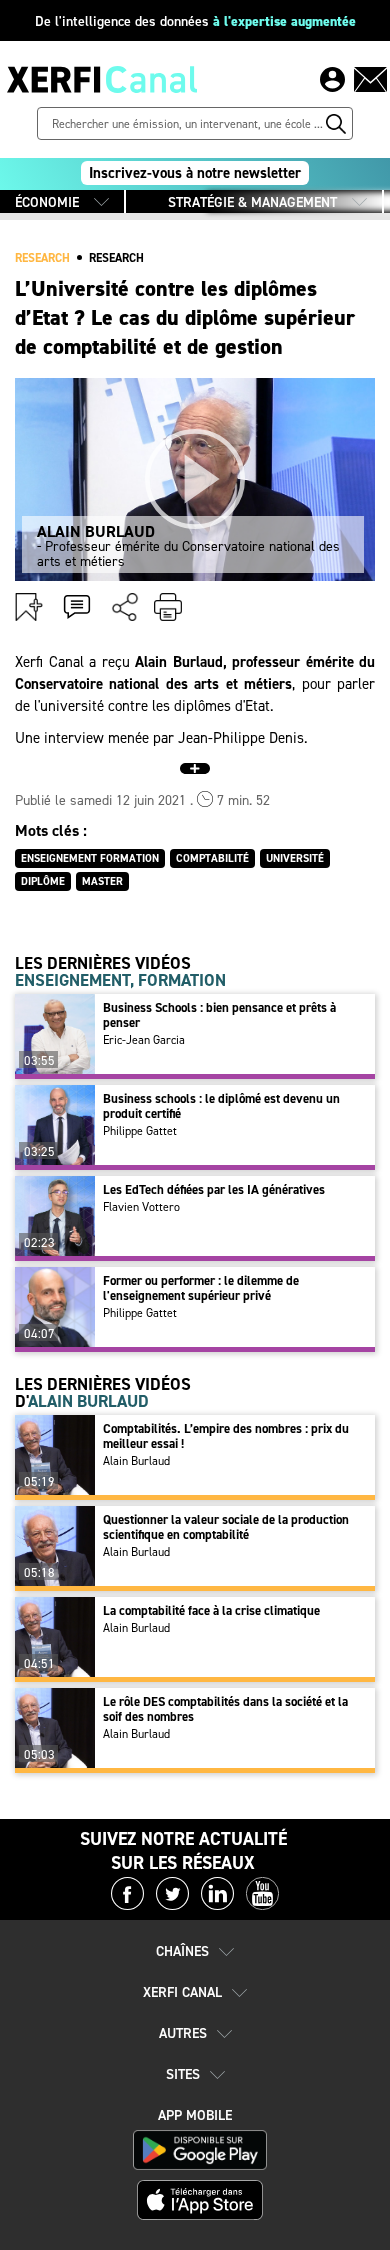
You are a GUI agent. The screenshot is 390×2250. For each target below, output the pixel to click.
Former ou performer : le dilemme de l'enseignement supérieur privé (201, 1288)
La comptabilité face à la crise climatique (211, 1610)
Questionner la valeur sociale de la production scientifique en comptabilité (226, 1527)
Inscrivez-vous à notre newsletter (195, 173)
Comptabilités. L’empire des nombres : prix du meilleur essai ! (226, 1436)
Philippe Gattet (140, 1131)
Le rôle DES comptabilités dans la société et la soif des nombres (225, 1709)
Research (116, 258)
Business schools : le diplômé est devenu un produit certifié (221, 1106)
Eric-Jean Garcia (144, 1040)
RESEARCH (42, 258)
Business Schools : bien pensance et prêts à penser (219, 1015)
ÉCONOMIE (47, 202)
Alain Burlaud (136, 1461)
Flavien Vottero (141, 1207)
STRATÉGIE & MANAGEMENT (252, 202)
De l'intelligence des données (195, 21)
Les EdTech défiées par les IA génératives (214, 1189)
